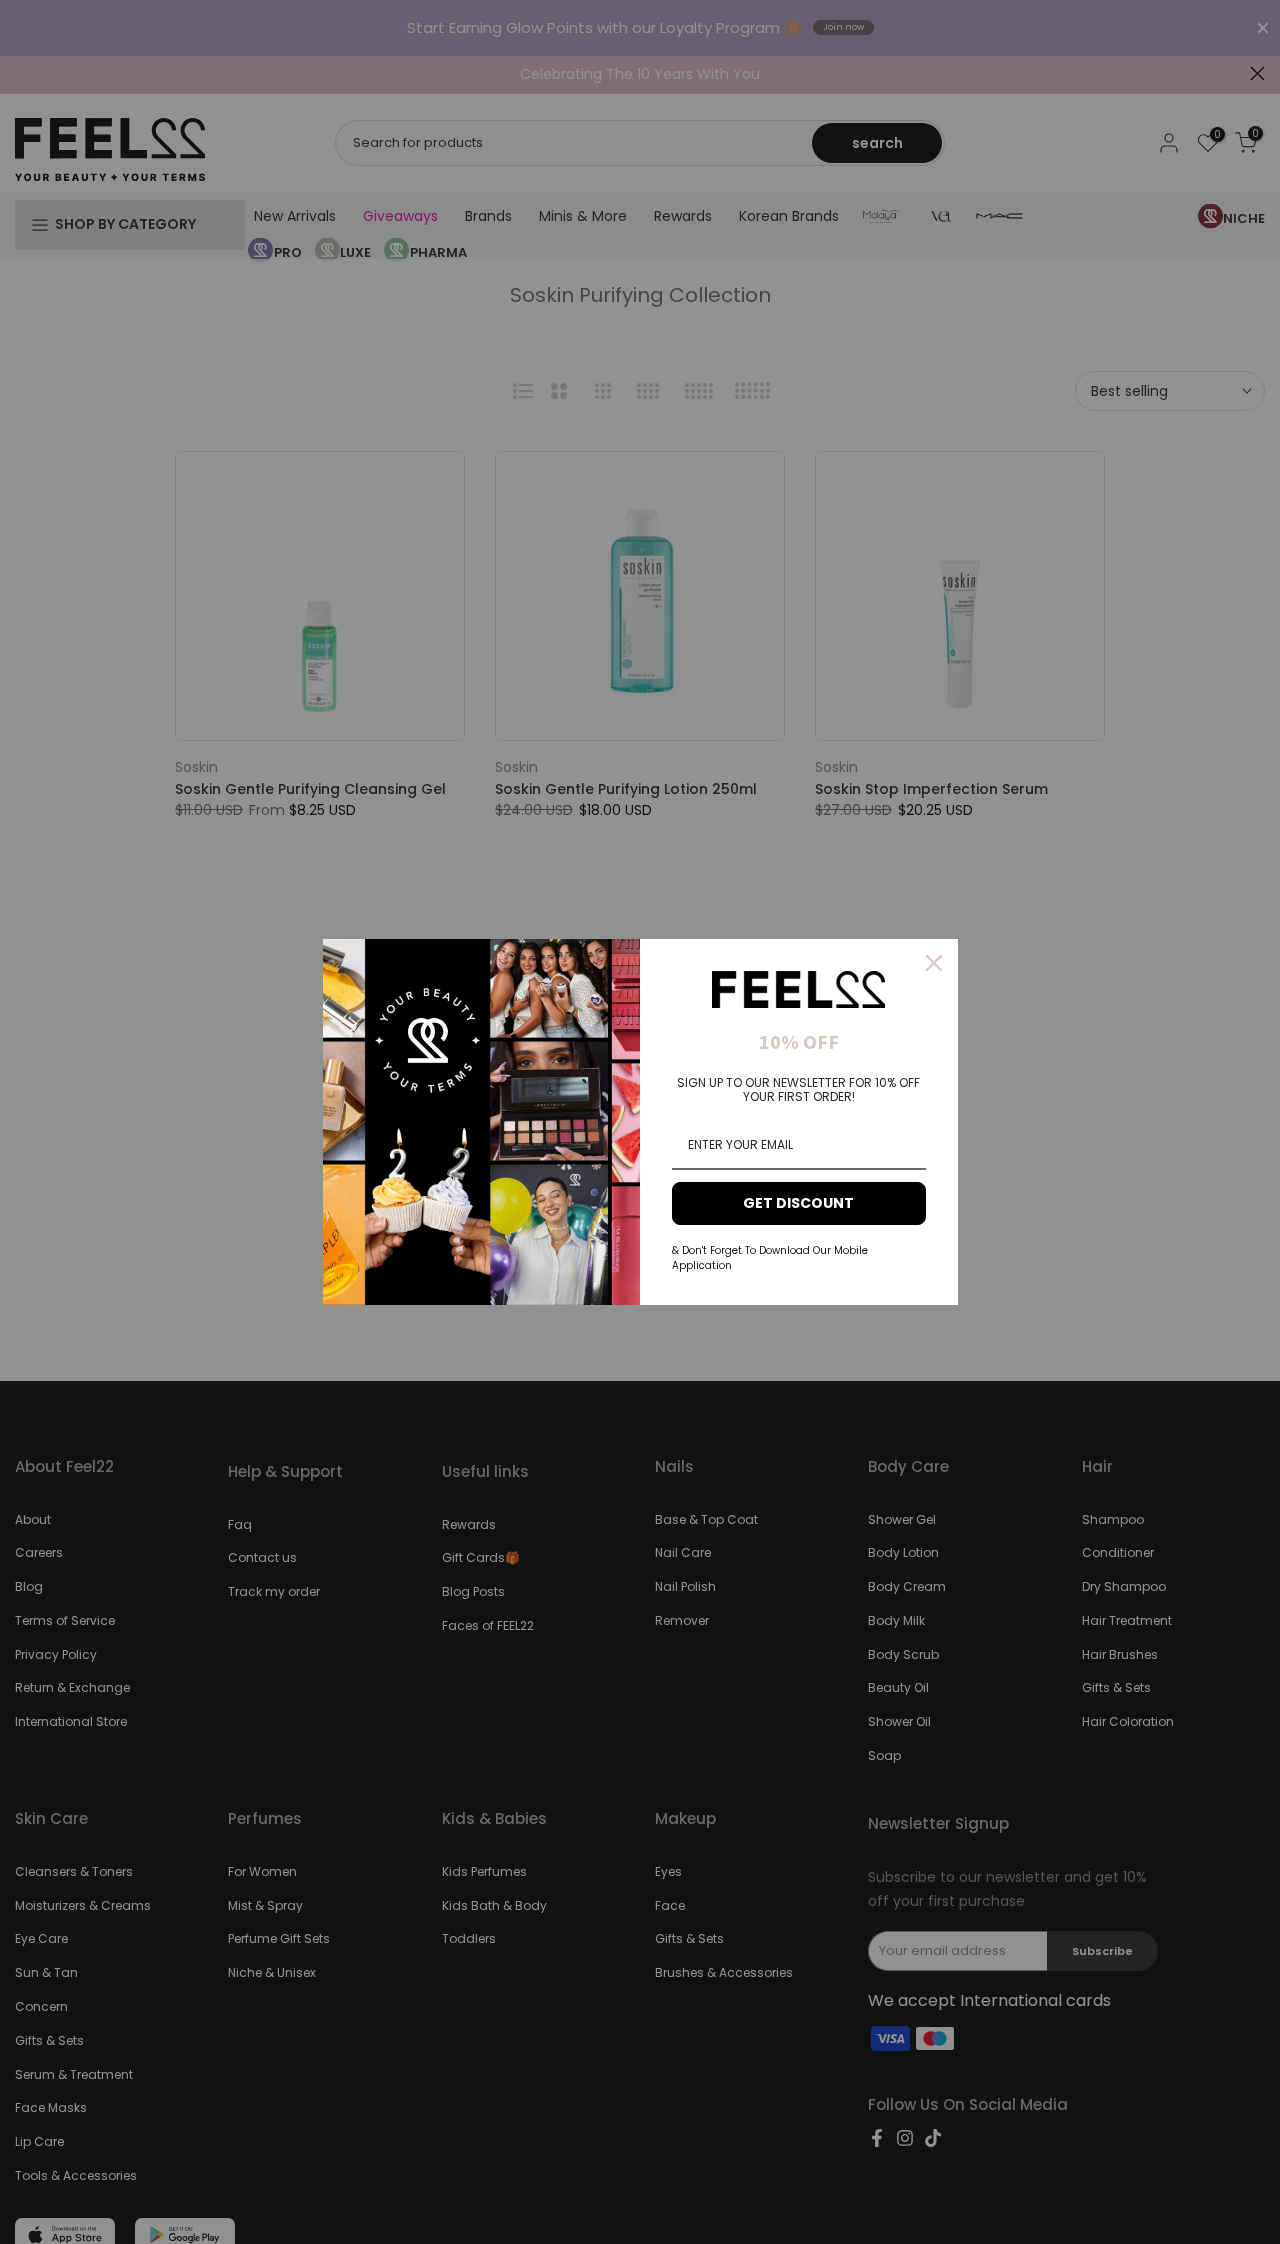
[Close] (934, 963)
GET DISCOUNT (798, 1203)
